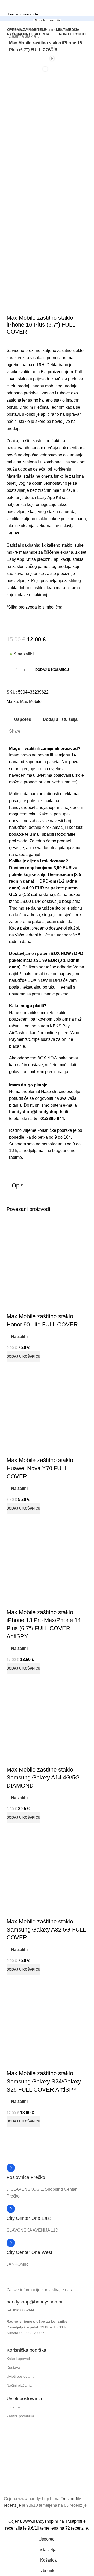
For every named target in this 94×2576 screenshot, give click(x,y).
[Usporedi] (13, 1306)
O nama (13, 2407)
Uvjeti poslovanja (20, 2376)
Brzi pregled (27, 1306)
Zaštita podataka (20, 2416)
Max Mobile (31, 702)
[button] (47, 1078)
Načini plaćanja (19, 2385)
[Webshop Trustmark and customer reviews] (30, 2477)
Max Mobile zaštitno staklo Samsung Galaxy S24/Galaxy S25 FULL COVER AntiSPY (44, 2081)
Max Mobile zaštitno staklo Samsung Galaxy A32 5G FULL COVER (46, 1930)
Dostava (13, 2367)
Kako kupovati (18, 2359)
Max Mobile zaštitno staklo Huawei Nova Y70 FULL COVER (40, 1468)
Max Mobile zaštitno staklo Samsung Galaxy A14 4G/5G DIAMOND (43, 1778)
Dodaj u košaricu (52, 670)
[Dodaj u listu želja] (41, 1306)
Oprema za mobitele (49, 30)
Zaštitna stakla (23, 36)
